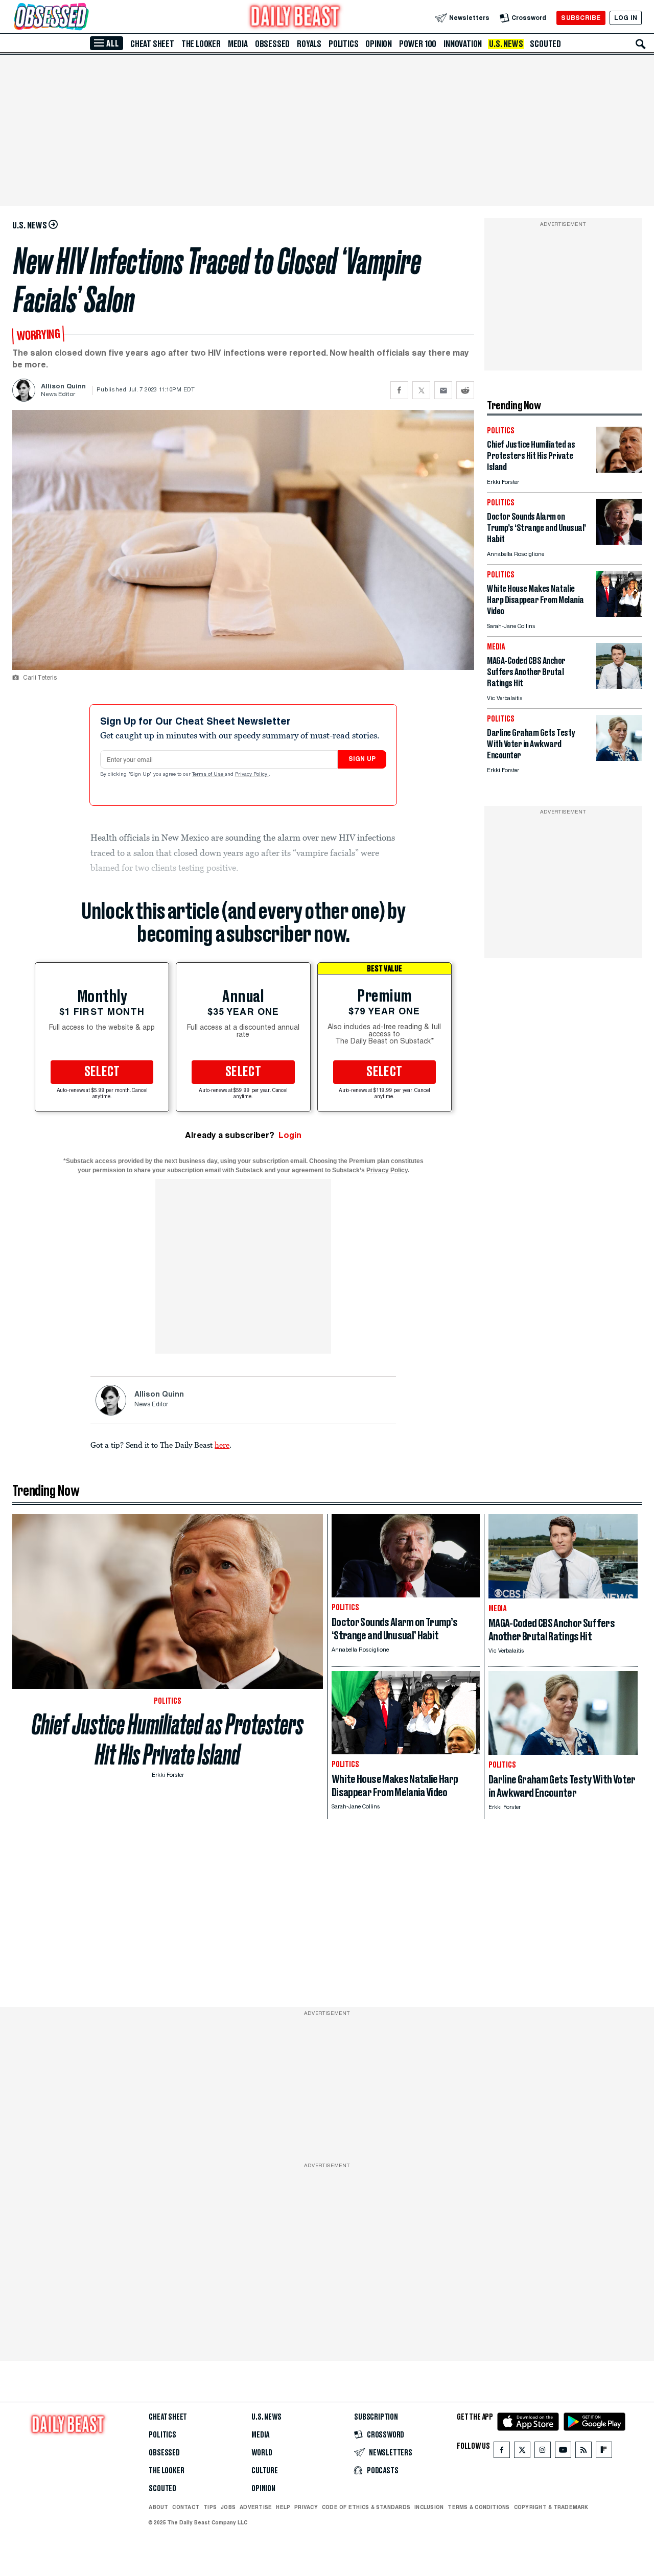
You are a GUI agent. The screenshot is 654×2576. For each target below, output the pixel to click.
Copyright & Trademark (551, 2507)
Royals (309, 44)
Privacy (306, 2507)
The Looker (201, 44)
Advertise (256, 2507)
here (222, 1445)
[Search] (641, 44)
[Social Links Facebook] (502, 2452)
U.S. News (506, 44)
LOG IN (626, 18)
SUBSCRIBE (581, 18)
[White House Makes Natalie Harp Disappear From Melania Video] (619, 614)
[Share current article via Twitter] (421, 390)
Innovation (463, 44)
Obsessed (272, 44)
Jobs (228, 2507)
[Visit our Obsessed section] (84, 18)
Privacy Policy (252, 775)
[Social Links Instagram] (543, 2452)
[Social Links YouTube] (563, 2452)
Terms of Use (208, 775)
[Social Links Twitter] (522, 2452)
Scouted (545, 44)
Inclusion (429, 2507)
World (262, 2453)
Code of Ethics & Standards (366, 2507)
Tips (210, 2507)
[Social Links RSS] (583, 2452)
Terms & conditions (478, 2507)
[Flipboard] (604, 2452)
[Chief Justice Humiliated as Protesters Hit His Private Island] (619, 470)
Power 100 (418, 44)
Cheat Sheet (152, 44)
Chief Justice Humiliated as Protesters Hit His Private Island (168, 1739)
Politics (343, 44)
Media (238, 44)
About (158, 2507)
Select (102, 1072)
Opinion (379, 44)
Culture (265, 2471)
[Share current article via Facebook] (399, 390)
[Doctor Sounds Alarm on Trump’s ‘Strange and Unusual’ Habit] (619, 542)
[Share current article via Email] (443, 390)
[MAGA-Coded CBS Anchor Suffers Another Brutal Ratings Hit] (619, 686)
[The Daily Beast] (295, 18)
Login (290, 1135)
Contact (186, 2507)
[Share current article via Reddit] (465, 390)
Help (283, 2507)
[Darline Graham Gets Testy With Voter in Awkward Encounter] (619, 758)
